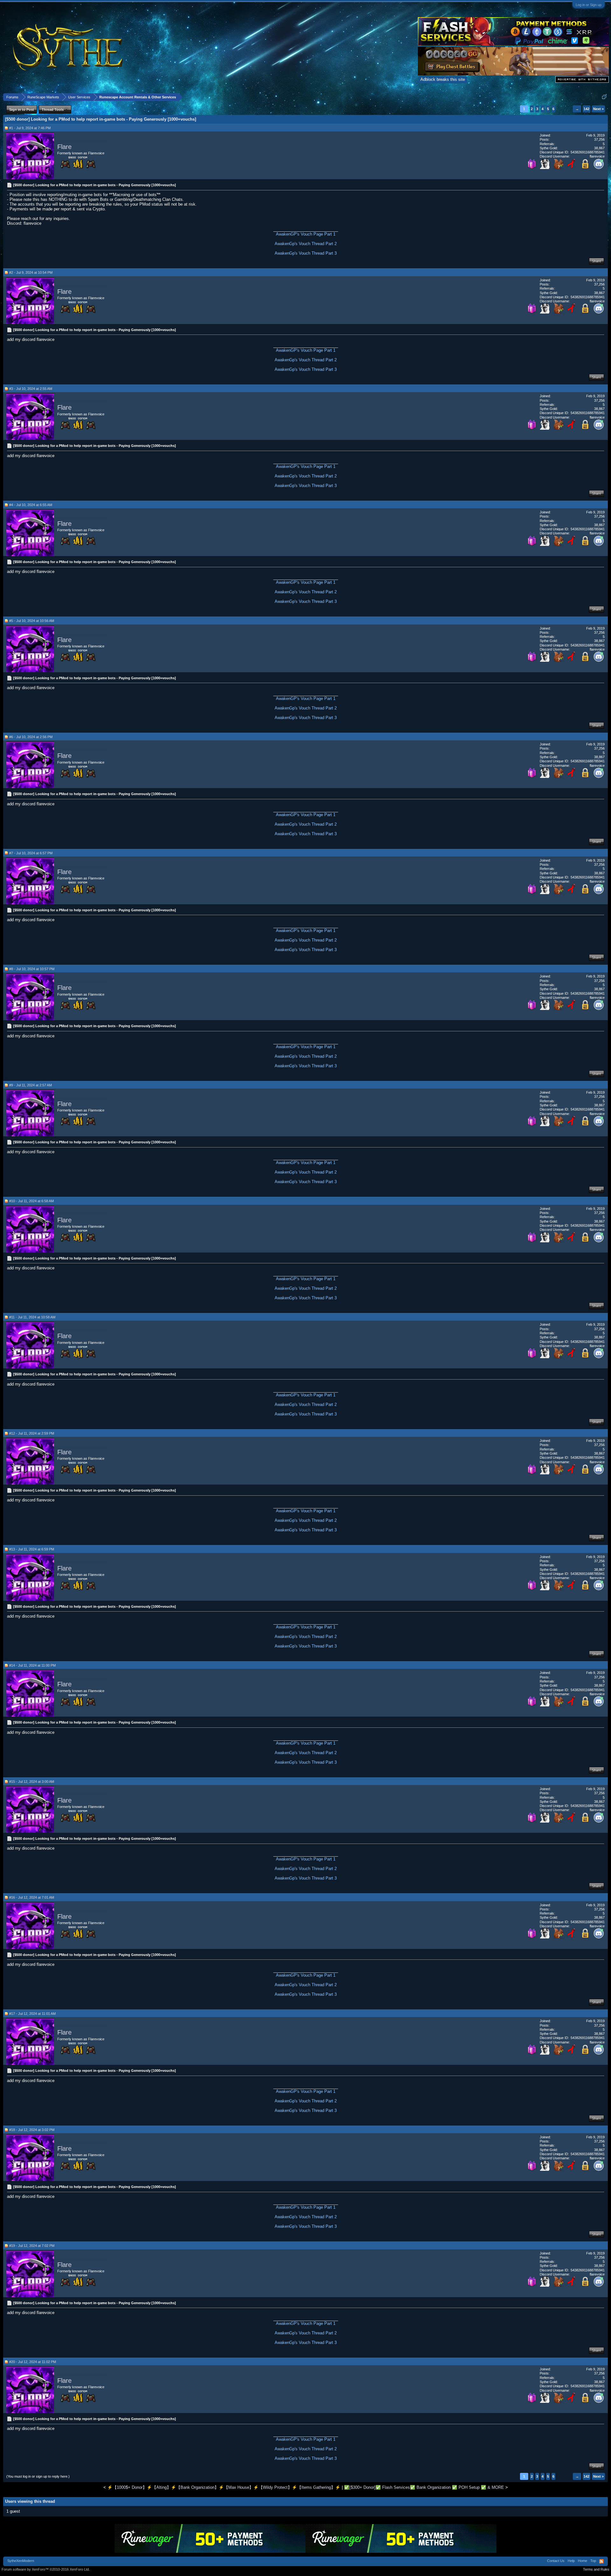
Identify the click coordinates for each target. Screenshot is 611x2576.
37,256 (599, 139)
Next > (598, 109)
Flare (64, 147)
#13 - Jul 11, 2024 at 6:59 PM (32, 1549)
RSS (601, 2561)
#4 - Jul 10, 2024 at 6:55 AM (31, 505)
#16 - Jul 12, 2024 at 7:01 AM (32, 1897)
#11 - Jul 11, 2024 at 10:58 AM (32, 1317)
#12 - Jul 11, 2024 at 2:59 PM (32, 1433)
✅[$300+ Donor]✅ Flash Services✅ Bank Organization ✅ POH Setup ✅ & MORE (424, 2487)
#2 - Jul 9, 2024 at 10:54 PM (31, 272)
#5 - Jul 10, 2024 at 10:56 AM (32, 621)
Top (593, 2561)
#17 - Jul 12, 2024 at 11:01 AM (32, 2014)
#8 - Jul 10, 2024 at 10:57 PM (32, 969)
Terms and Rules (596, 2569)
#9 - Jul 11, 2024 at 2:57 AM (31, 1085)
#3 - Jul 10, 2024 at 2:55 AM (31, 389)
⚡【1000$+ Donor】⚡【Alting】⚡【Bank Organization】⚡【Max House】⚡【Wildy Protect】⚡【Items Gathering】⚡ (224, 2487)
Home (583, 2561)
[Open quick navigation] (604, 97)
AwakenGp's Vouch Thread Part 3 (306, 253)
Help (571, 2561)
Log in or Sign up (589, 5)
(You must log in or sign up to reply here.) (38, 2476)
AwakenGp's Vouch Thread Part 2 (306, 244)
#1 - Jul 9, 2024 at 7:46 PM (30, 128)
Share (597, 261)
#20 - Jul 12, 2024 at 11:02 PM (33, 2362)
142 (586, 109)
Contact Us (556, 2561)
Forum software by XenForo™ (46, 2569)
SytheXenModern (21, 2561)
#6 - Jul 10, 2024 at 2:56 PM (31, 737)
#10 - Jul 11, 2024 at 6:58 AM (32, 1201)
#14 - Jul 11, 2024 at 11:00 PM (32, 1665)
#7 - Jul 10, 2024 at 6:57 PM (31, 853)
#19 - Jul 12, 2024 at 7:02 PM (32, 2246)
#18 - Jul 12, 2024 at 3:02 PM (32, 2130)
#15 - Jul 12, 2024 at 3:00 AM (32, 1782)
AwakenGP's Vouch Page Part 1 (306, 234)
